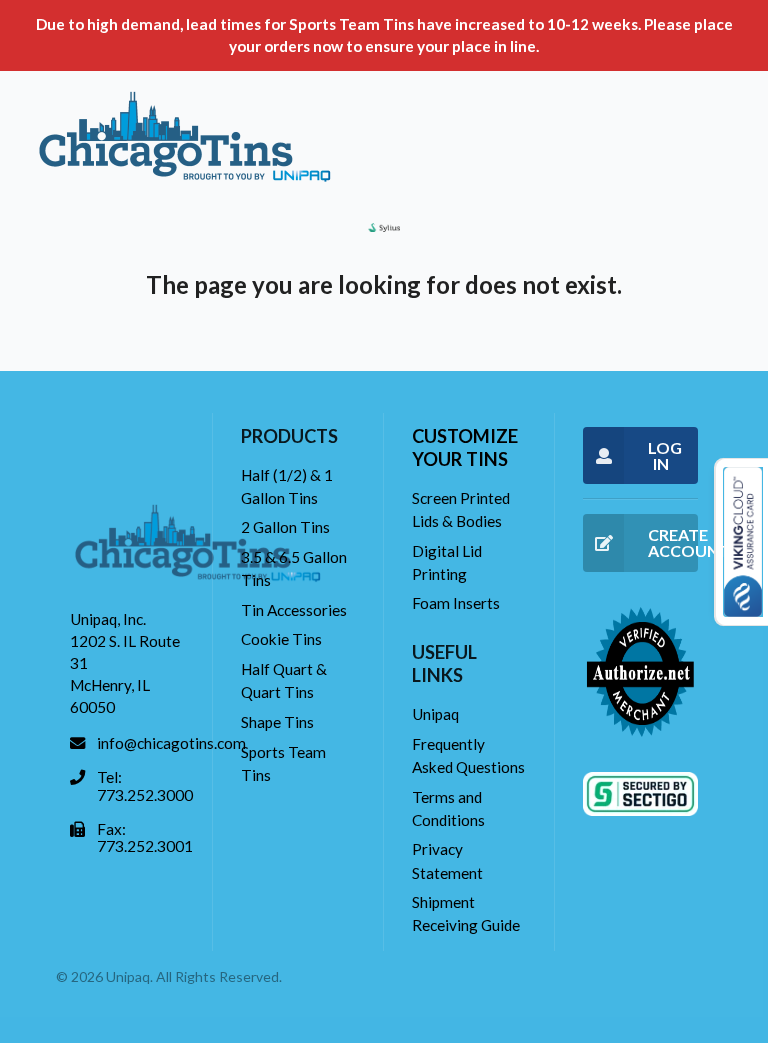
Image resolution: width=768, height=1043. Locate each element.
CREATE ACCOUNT (673, 542)
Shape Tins (277, 722)
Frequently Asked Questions (468, 755)
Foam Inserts (456, 603)
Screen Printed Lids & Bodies (461, 509)
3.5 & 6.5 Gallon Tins (294, 568)
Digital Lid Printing (447, 562)
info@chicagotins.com (171, 743)
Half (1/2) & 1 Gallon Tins (287, 486)
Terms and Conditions (448, 808)
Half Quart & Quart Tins (284, 680)
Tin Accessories (294, 610)
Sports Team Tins (283, 763)
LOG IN (665, 455)
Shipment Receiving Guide (466, 913)
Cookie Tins (281, 639)
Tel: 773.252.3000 (145, 786)
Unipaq (435, 714)
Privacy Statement (447, 860)
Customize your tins (465, 447)
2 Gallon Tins (285, 527)
